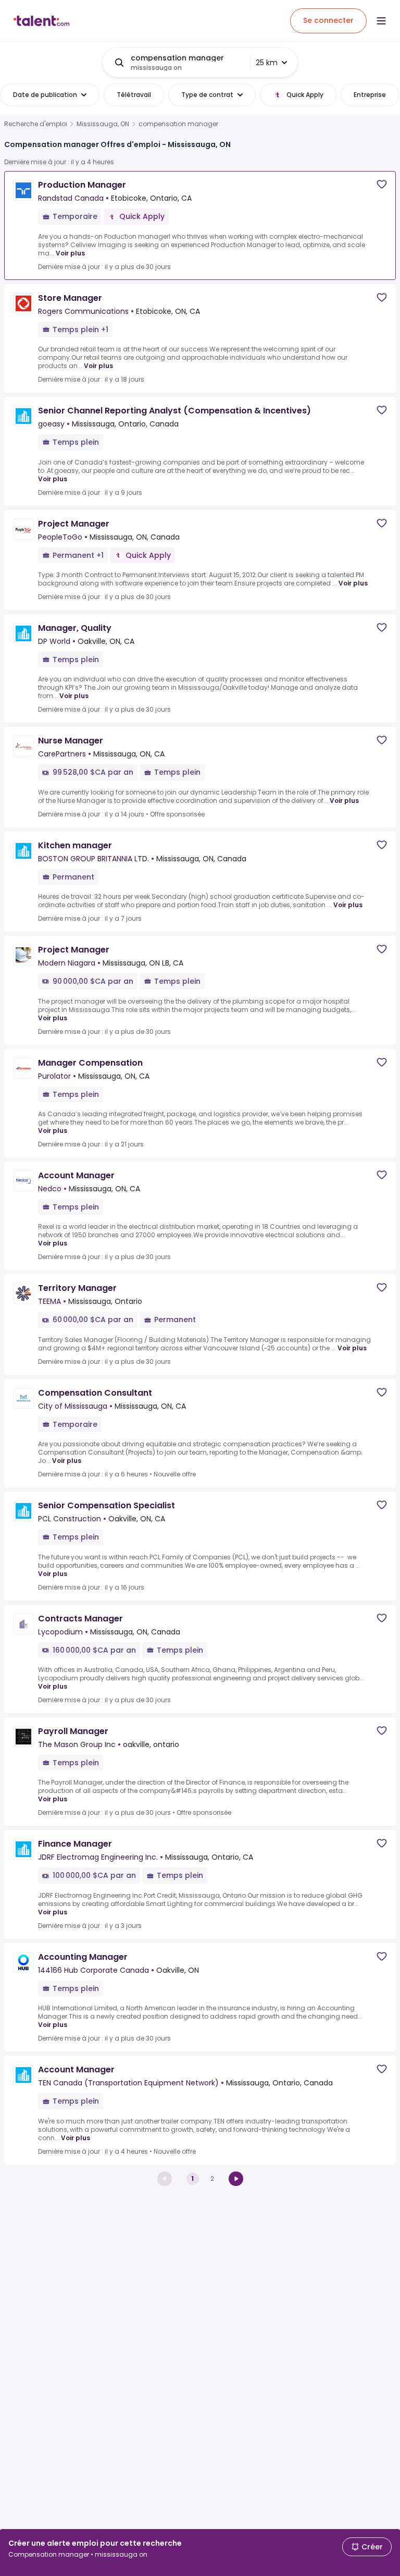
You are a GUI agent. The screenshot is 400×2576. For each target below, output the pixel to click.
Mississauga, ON (103, 124)
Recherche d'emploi (36, 124)
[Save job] (382, 184)
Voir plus (70, 253)
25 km (267, 63)
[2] (236, 2179)
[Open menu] (381, 21)
